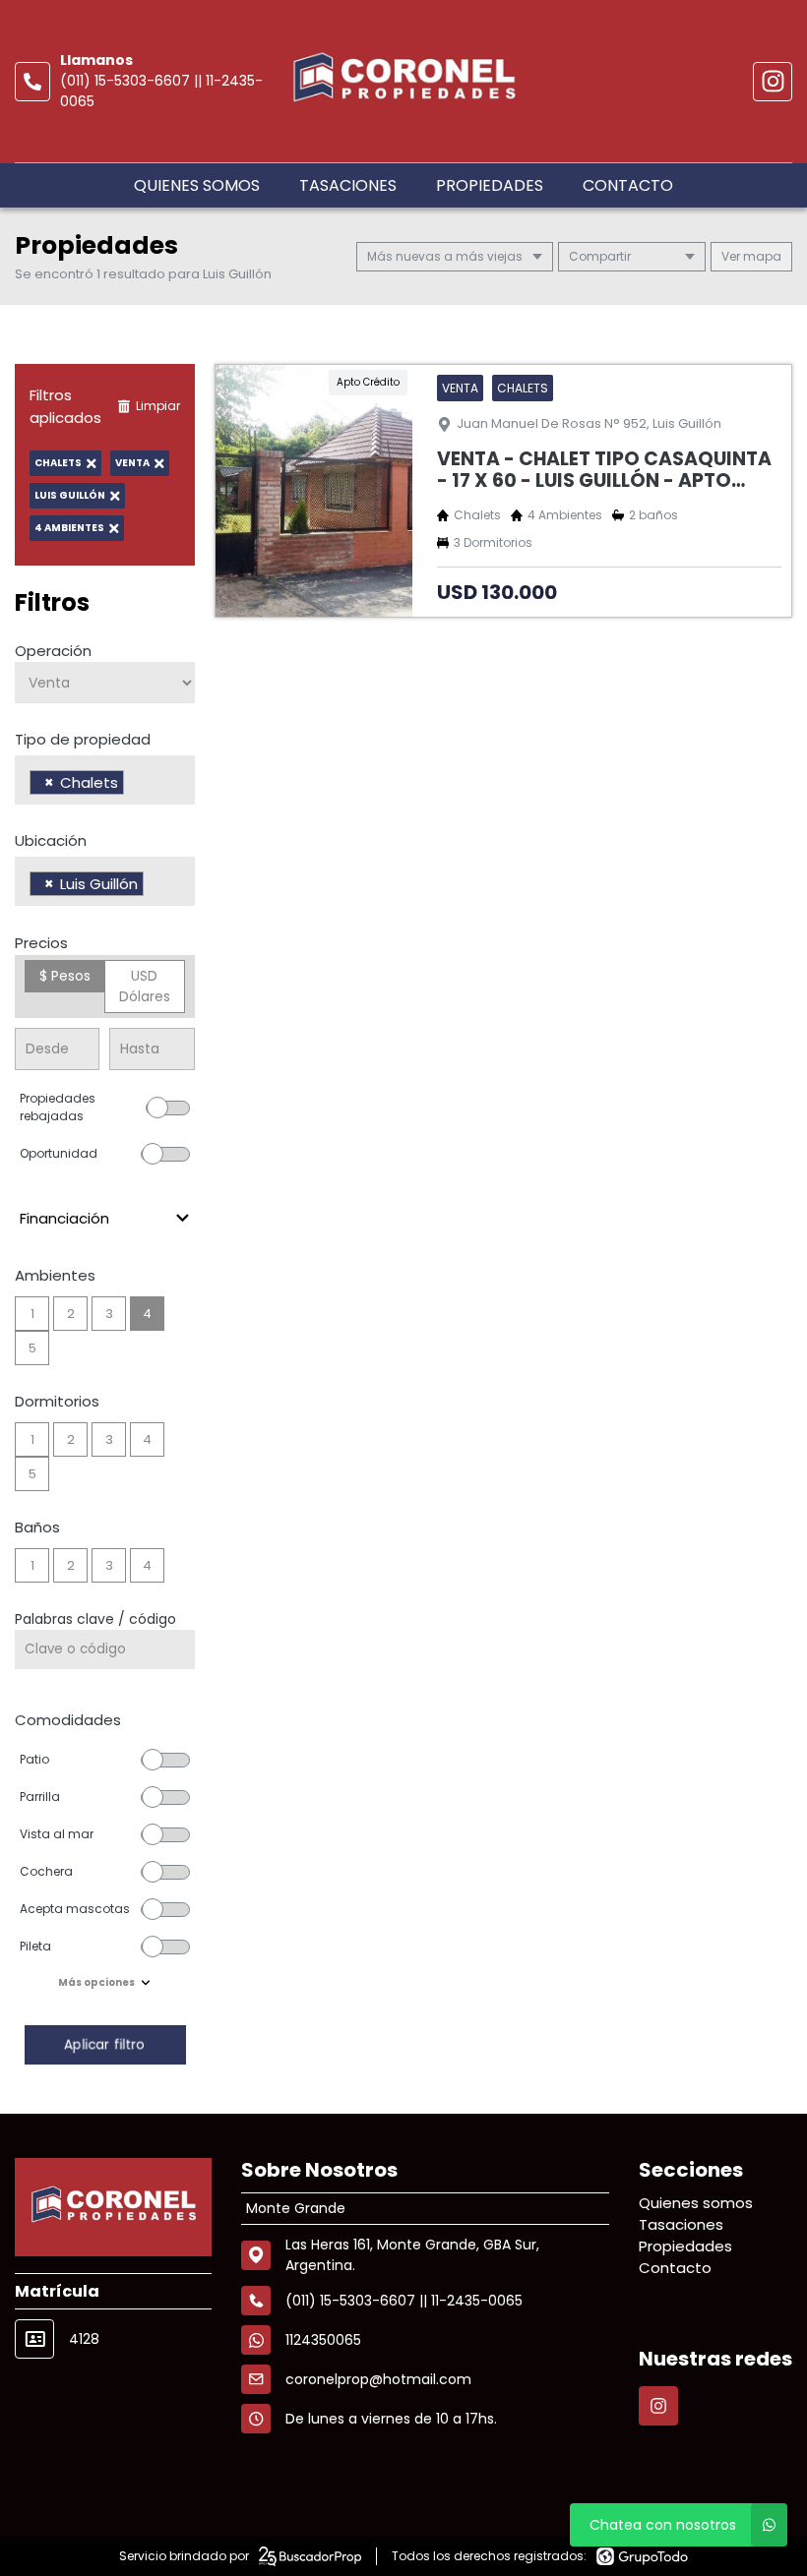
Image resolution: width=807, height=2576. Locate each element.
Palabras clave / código (95, 1619)
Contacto (628, 185)
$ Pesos (65, 976)
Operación (53, 651)
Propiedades (490, 185)
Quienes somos (197, 185)
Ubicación (51, 840)
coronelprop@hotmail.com (378, 2379)
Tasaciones (348, 185)
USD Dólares (145, 986)
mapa (761, 256)
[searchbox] (134, 785)
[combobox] (105, 780)
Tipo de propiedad (83, 739)
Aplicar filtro (104, 2044)
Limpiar (158, 406)
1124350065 (323, 2340)
